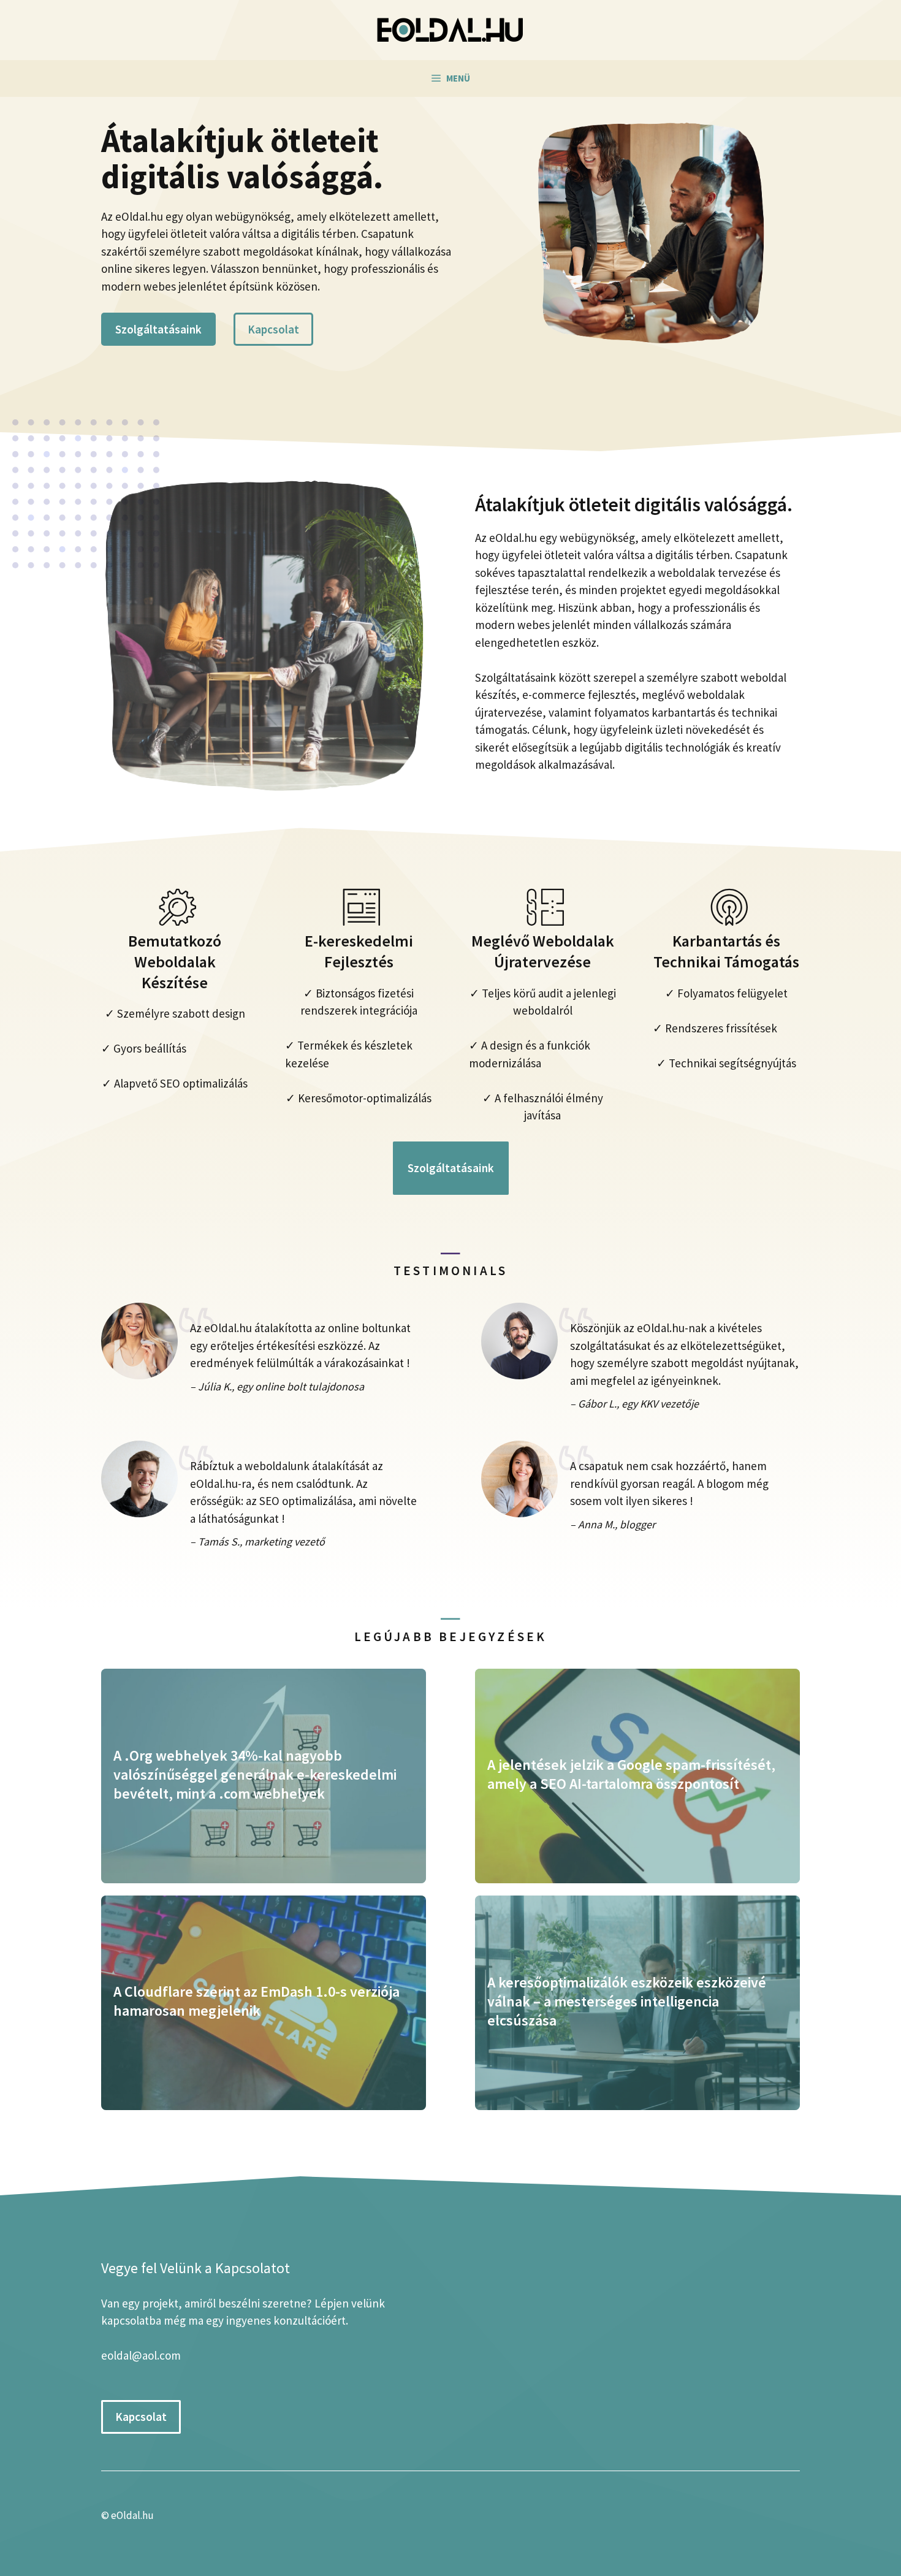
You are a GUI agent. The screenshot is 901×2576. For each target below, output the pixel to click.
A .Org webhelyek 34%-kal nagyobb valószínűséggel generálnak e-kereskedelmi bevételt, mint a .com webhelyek (255, 1774)
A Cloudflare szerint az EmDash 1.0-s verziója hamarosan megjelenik (257, 2001)
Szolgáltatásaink (158, 329)
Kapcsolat (273, 329)
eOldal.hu (132, 2515)
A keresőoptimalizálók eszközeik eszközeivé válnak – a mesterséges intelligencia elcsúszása (627, 2001)
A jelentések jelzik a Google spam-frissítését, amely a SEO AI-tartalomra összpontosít (631, 1774)
